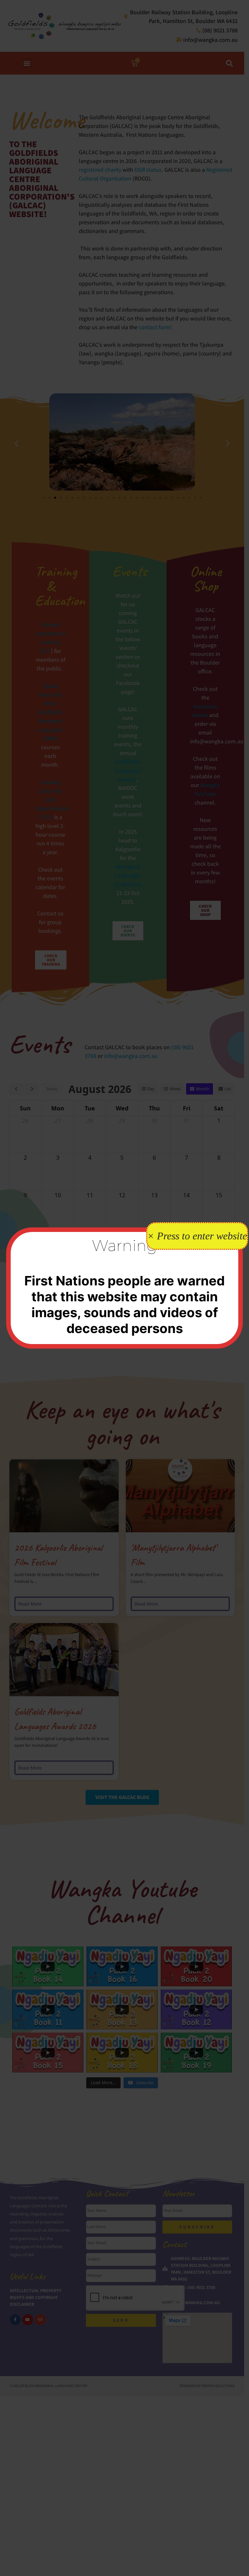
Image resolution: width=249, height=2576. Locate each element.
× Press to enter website (197, 1236)
